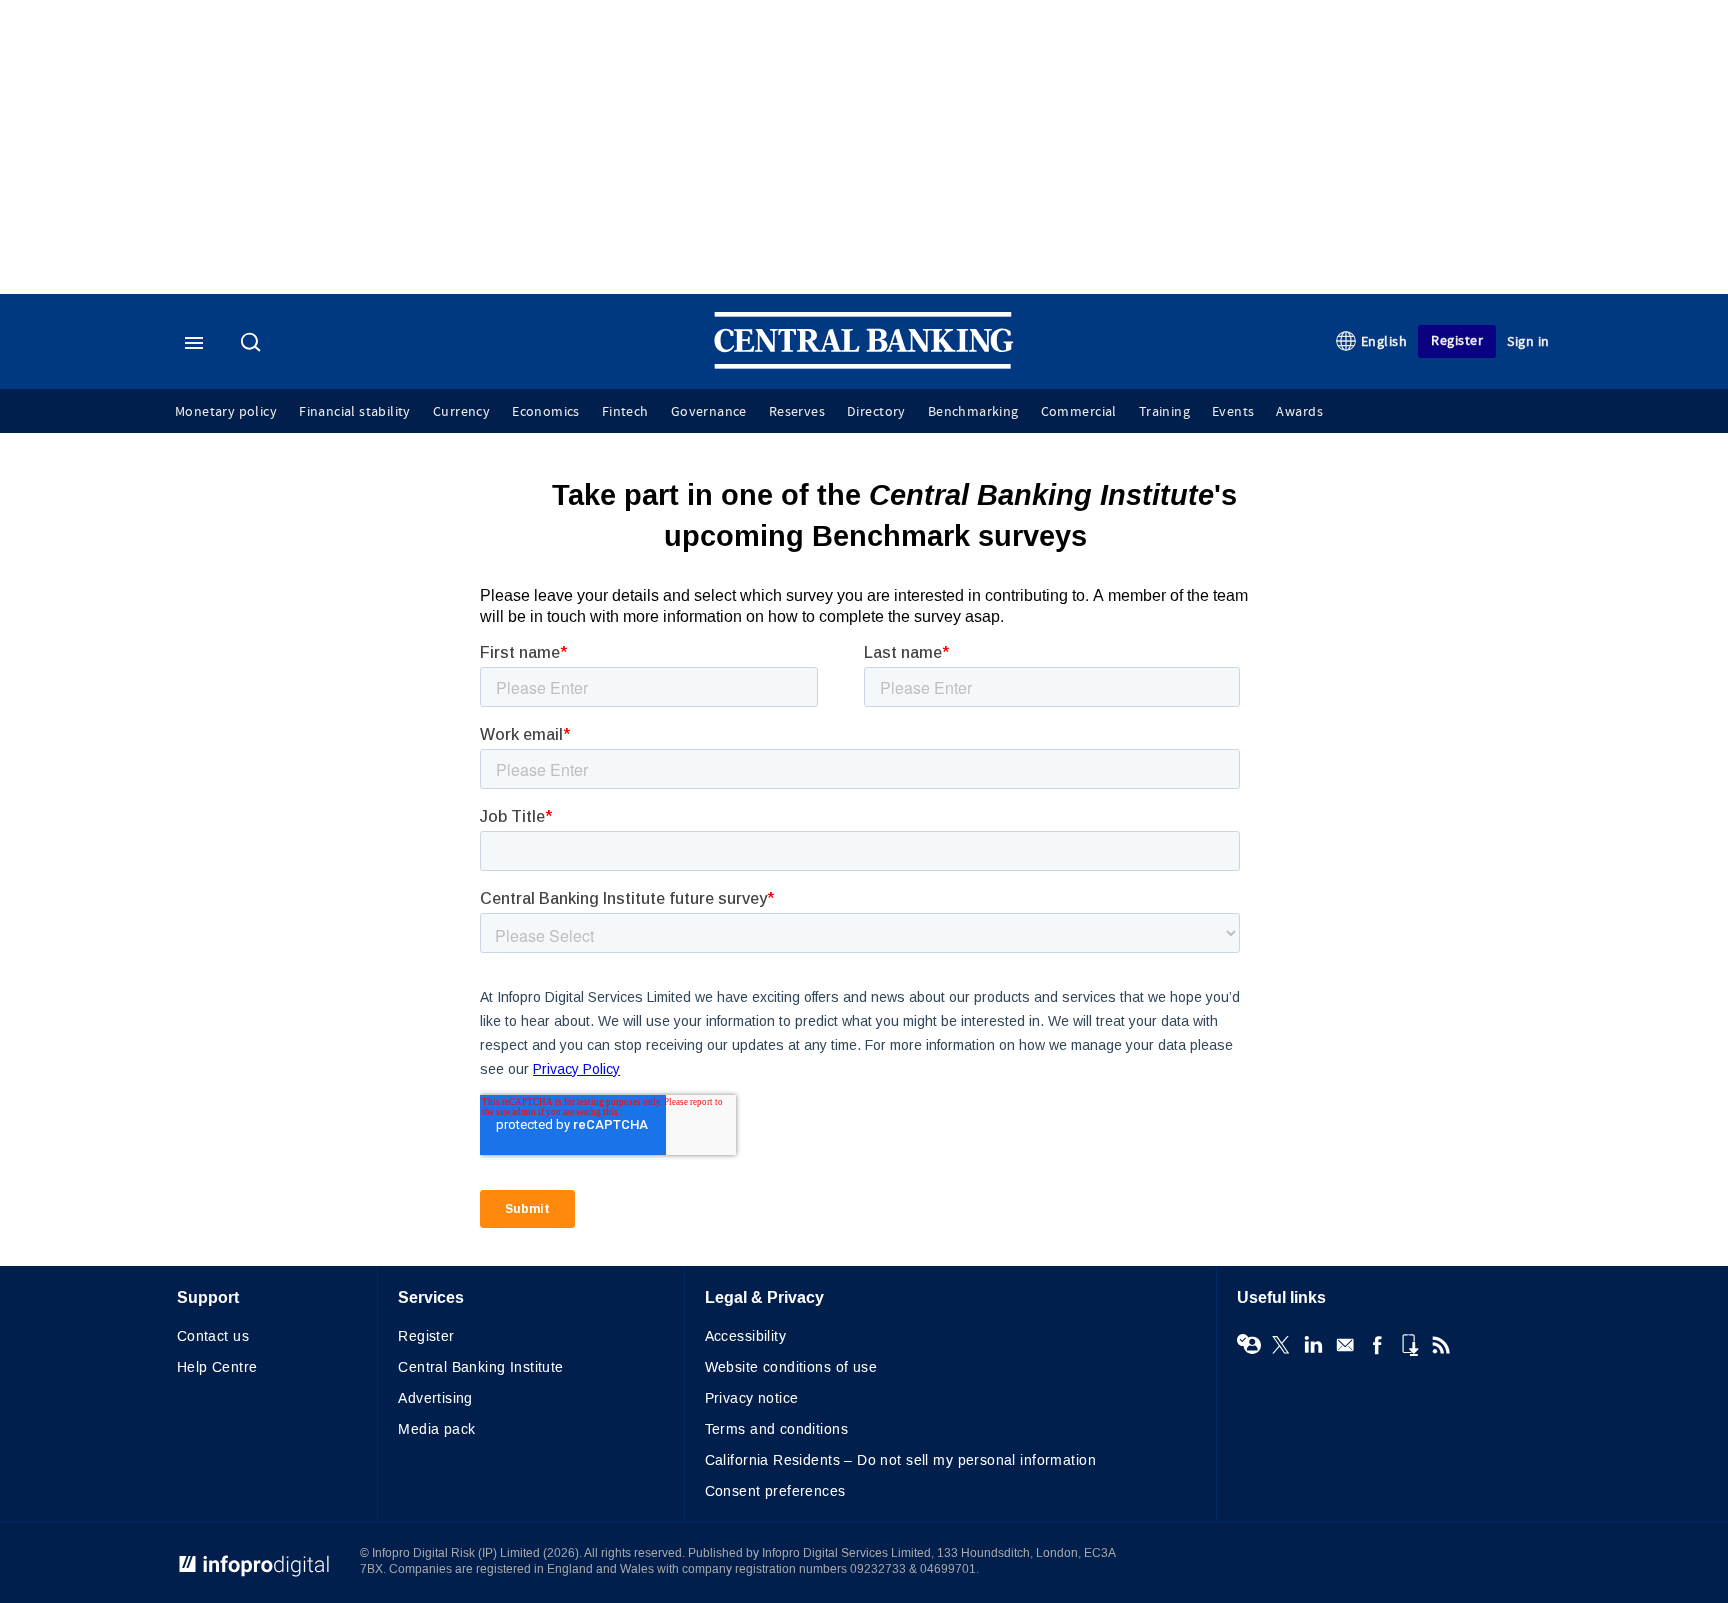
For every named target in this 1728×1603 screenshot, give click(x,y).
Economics (546, 412)
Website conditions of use (791, 1367)
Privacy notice (752, 1398)
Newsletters (1345, 1345)
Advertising (435, 1398)
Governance (709, 412)
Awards (1299, 412)
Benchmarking (973, 412)
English (1384, 341)
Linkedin (1313, 1345)
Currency (461, 412)
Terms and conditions (776, 1429)
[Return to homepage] (864, 364)
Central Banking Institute (481, 1367)
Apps (1409, 1345)
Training (1164, 412)
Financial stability (355, 412)
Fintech (625, 412)
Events (1233, 412)
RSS (1441, 1345)
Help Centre (217, 1367)
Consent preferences (775, 1491)
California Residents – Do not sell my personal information (900, 1460)
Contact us (213, 1336)
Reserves (797, 412)
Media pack (436, 1429)
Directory (876, 412)
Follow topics (1249, 1345)
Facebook (1377, 1345)
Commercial (1079, 412)
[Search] (253, 344)
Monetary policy (226, 412)
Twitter (1281, 1345)
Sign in (1528, 341)
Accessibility (745, 1336)
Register (1457, 340)
